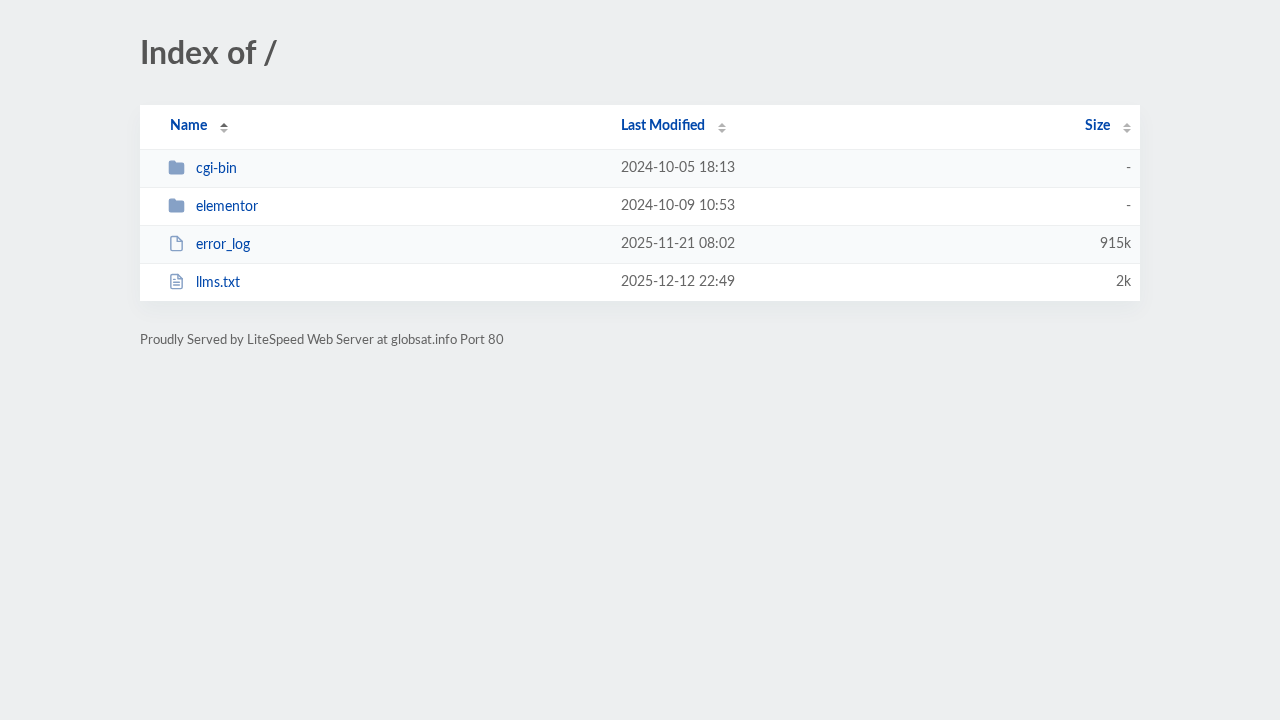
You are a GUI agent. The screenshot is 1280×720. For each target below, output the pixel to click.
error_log (223, 245)
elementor (227, 207)
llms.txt (218, 283)
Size (1097, 126)
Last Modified (663, 126)
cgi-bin (216, 169)
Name (188, 126)
